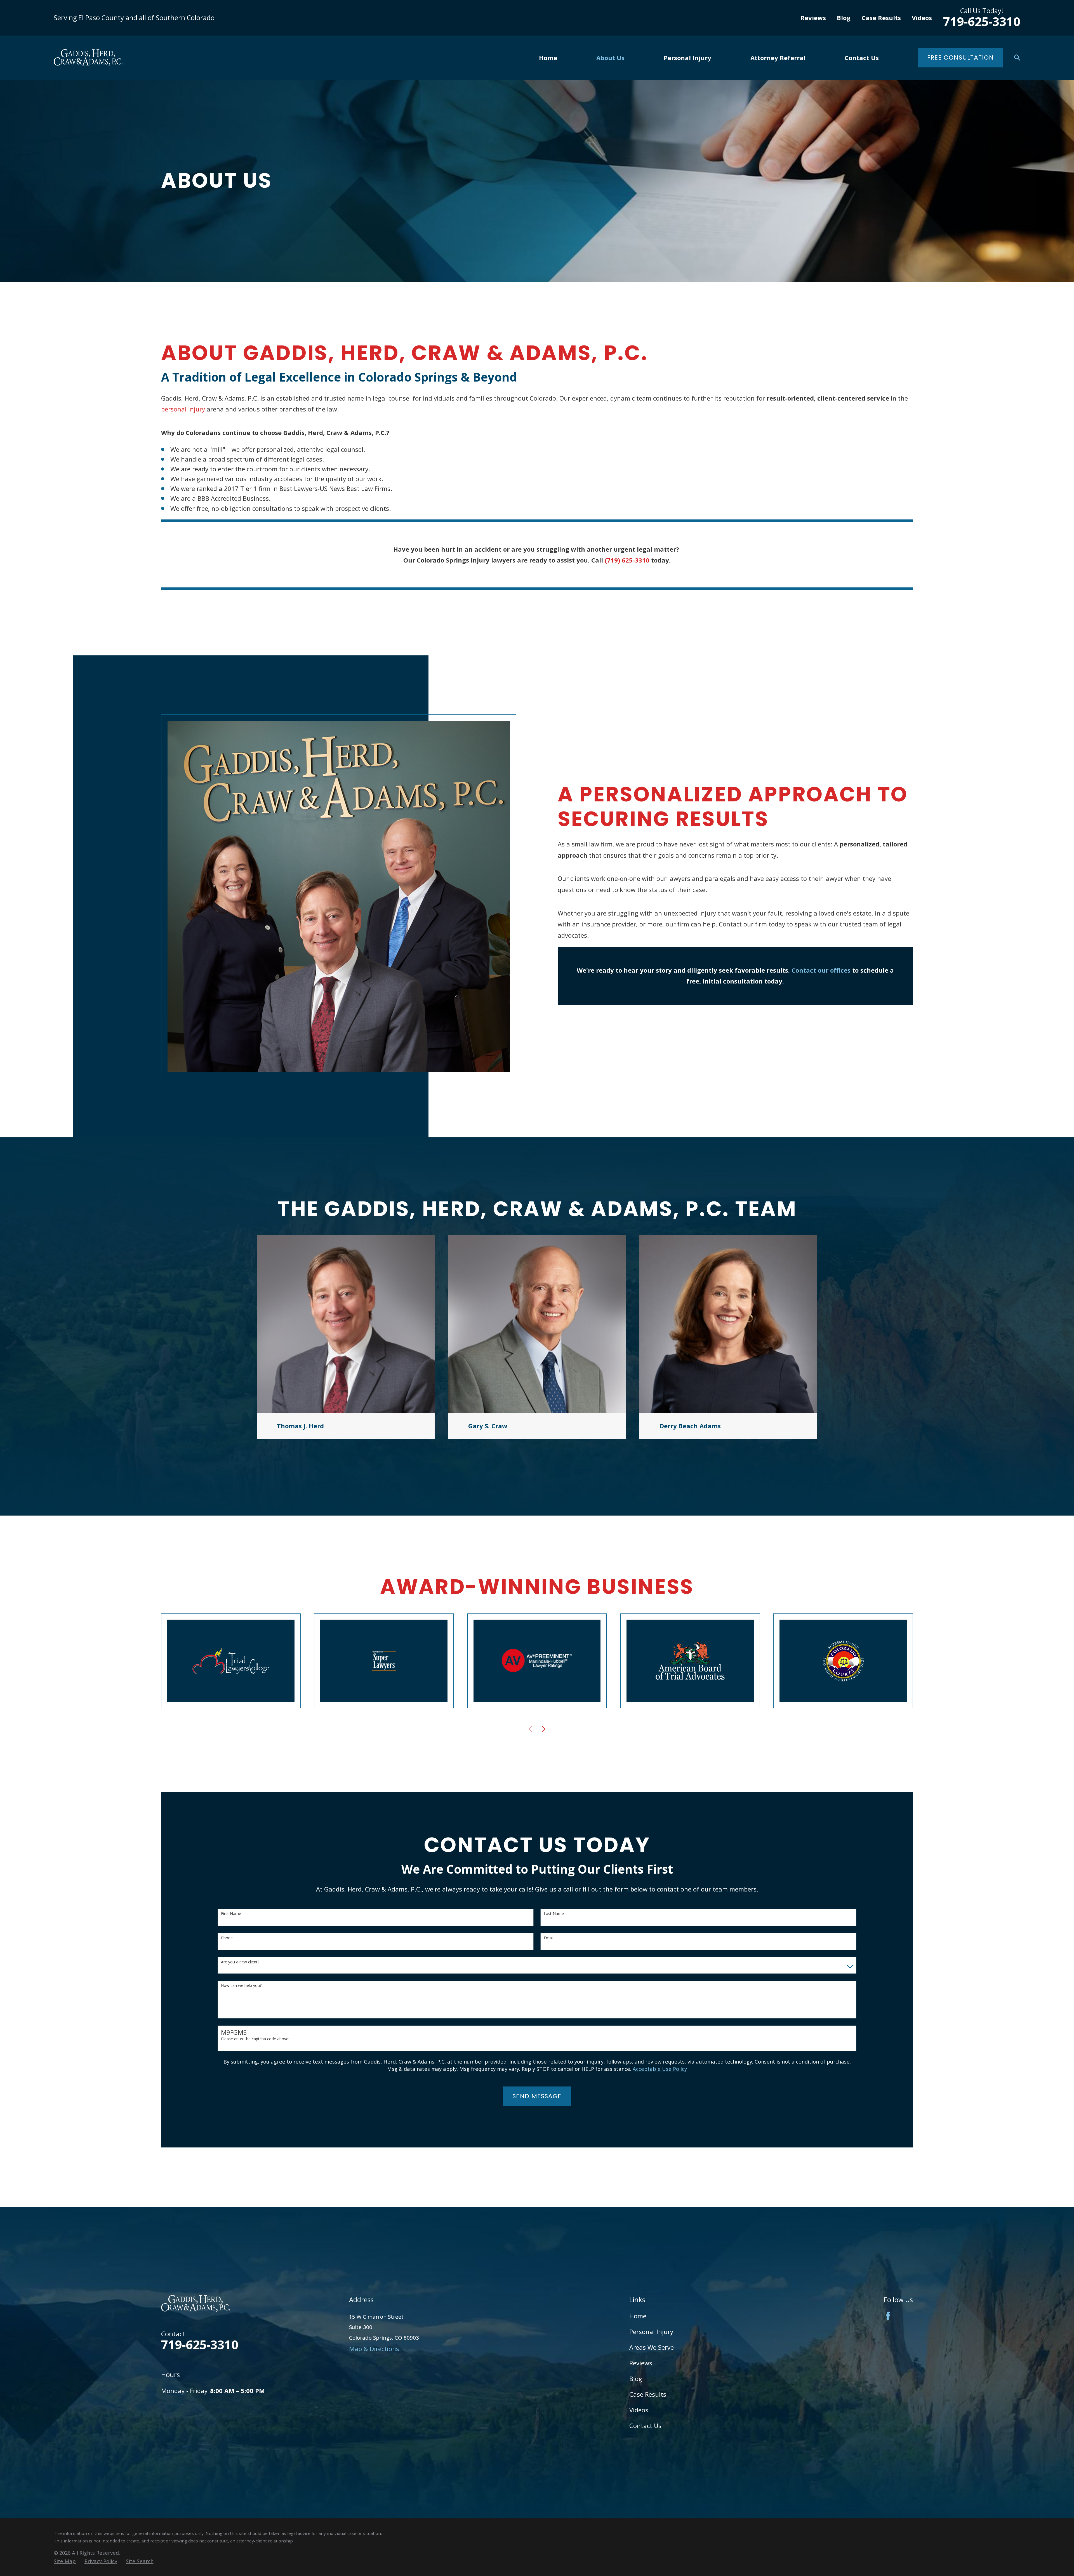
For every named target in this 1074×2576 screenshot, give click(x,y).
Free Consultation (961, 57)
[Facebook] (888, 2316)
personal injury (183, 409)
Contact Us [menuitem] (862, 58)
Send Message (537, 2096)
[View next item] (543, 1729)
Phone (227, 1938)
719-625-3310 (982, 21)
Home (638, 2316)
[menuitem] (65, 2561)
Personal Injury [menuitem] (687, 58)
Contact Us (645, 2426)
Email (549, 1938)
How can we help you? (241, 1986)
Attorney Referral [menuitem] (778, 58)
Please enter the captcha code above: (255, 2039)
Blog (844, 18)
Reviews (813, 18)
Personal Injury (651, 2332)
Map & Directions (374, 2349)
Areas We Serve (652, 2347)
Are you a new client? (240, 1962)
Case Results (881, 18)
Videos (922, 18)
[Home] (88, 57)
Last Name (554, 1914)
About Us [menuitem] (610, 58)
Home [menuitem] (548, 58)
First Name (231, 1914)
